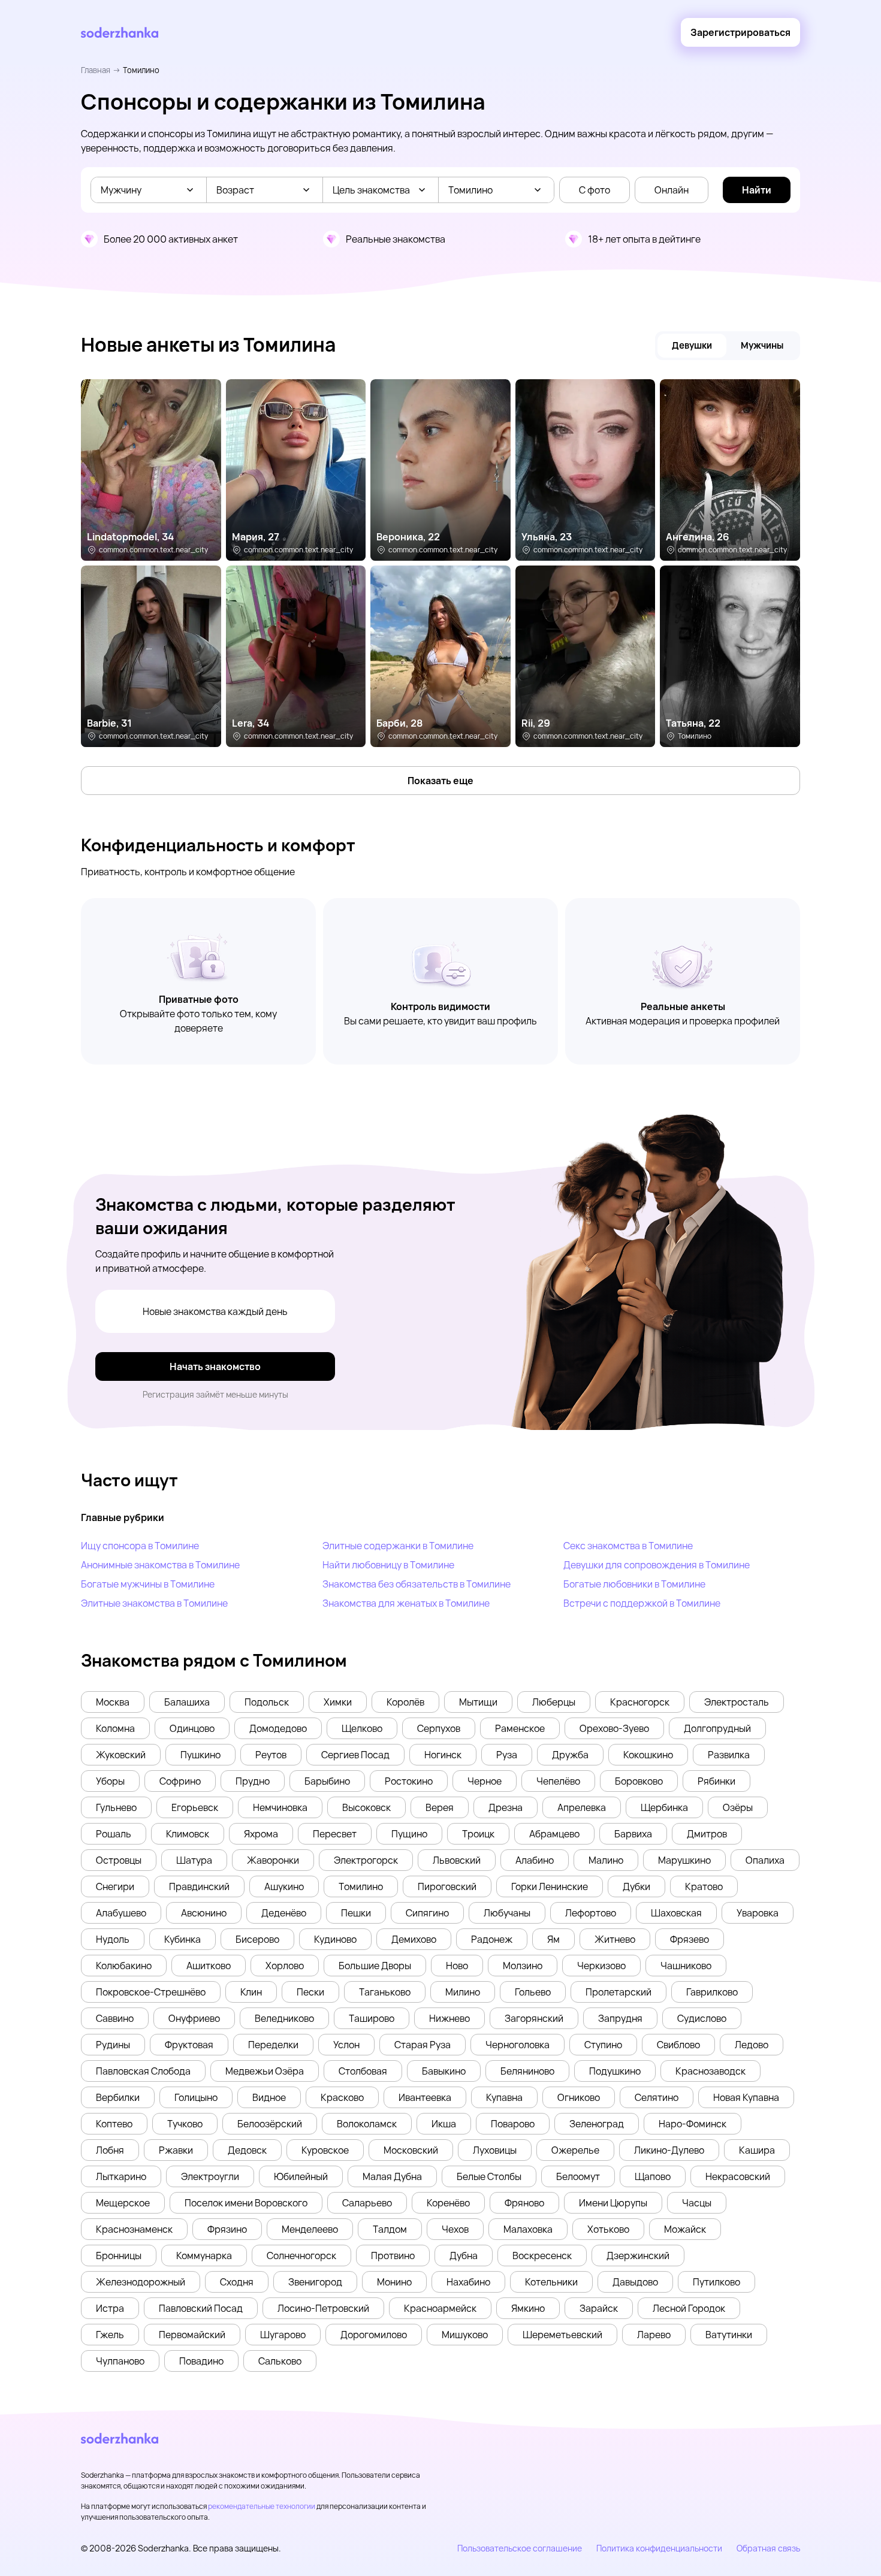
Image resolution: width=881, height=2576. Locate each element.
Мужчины (762, 345)
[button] (113, 1702)
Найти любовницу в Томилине (388, 1565)
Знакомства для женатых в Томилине (406, 1603)
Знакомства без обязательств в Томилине (417, 1584)
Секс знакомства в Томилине (628, 1546)
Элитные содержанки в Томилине (398, 1546)
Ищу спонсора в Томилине (140, 1546)
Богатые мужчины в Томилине (148, 1584)
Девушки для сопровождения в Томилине (657, 1565)
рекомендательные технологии (262, 2506)
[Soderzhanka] (120, 33)
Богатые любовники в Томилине (634, 1584)
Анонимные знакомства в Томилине (160, 1565)
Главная (96, 70)
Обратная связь (768, 2548)
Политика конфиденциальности (659, 2548)
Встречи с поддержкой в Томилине (642, 1603)
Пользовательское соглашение (520, 2548)
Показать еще (441, 781)
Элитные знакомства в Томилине (154, 1603)
